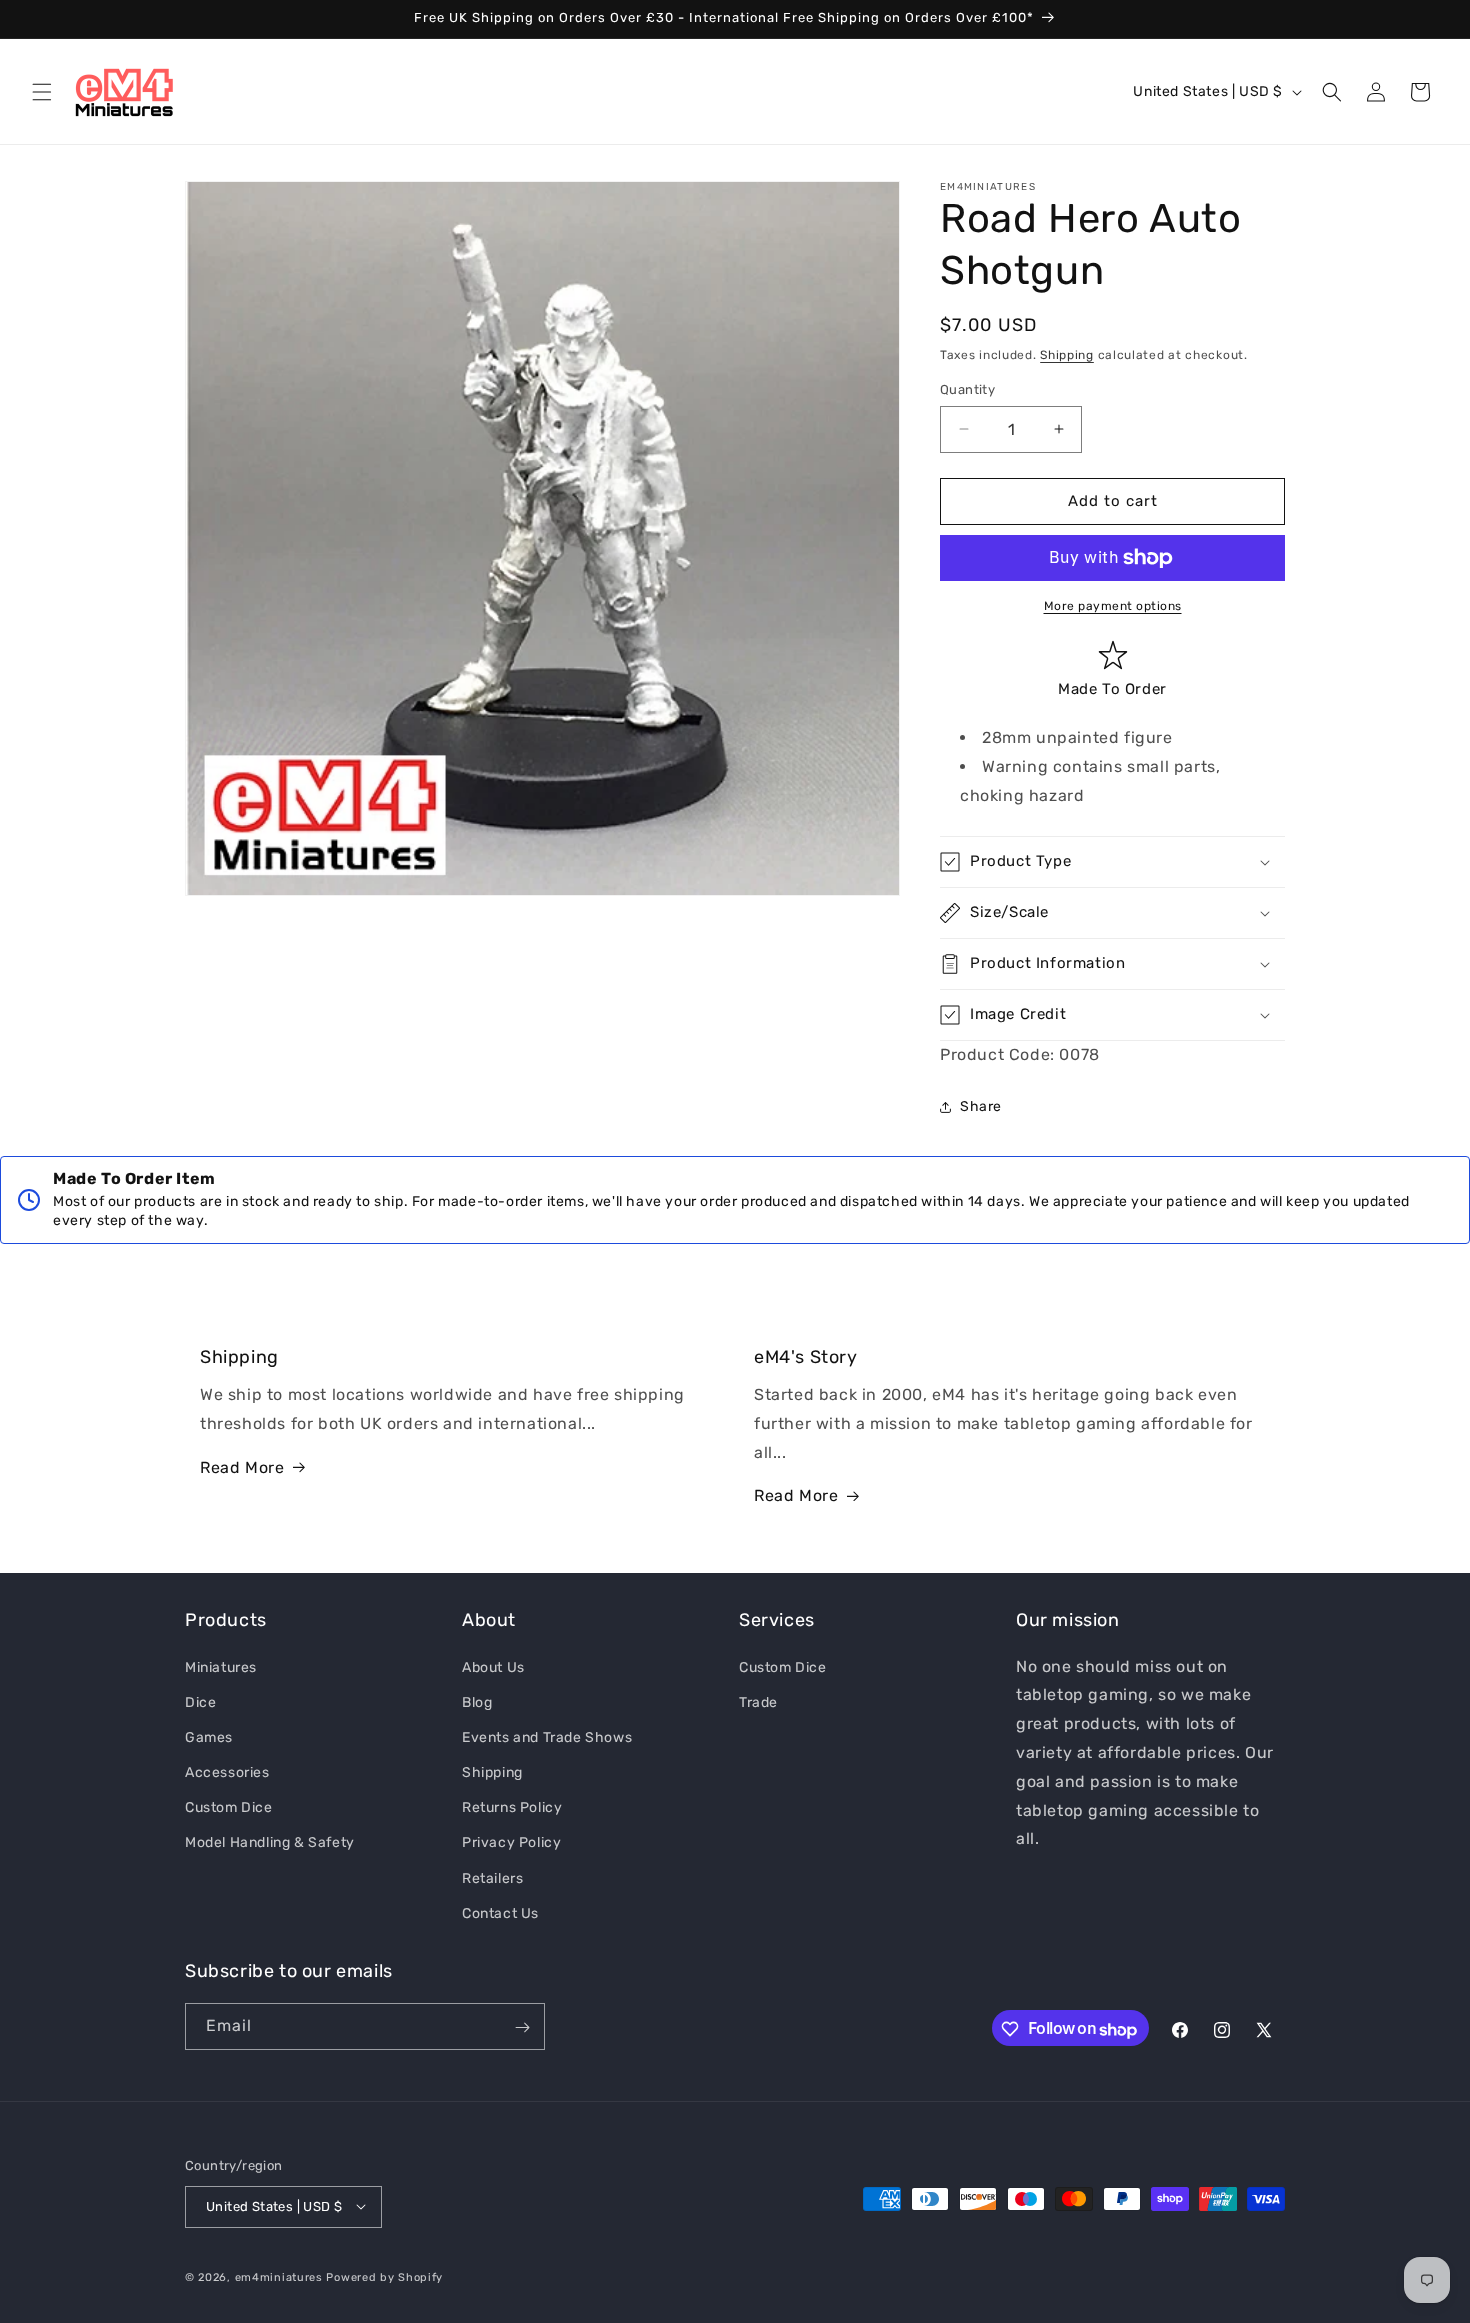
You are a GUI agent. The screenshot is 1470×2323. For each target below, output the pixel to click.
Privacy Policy (511, 1842)
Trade (758, 1701)
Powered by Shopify (384, 2276)
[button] (42, 92)
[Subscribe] (522, 2027)
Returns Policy (512, 1807)
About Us (493, 1666)
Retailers (492, 1877)
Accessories (227, 1771)
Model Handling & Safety (270, 1842)
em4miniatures (279, 2276)
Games (209, 1736)
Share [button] (981, 1106)
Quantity (967, 389)
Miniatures (221, 1666)
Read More (242, 1467)
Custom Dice (229, 1807)
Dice (200, 1701)
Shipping (1067, 355)
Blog (477, 1701)
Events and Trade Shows (547, 1736)
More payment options (1113, 606)
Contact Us (500, 1912)
